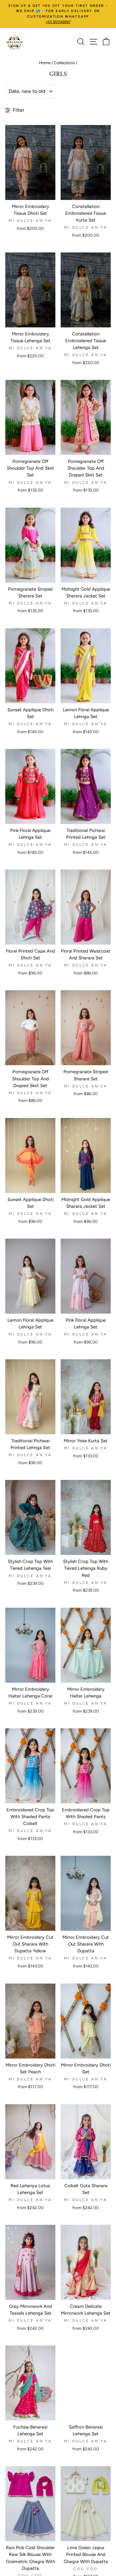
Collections (64, 63)
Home (45, 63)
